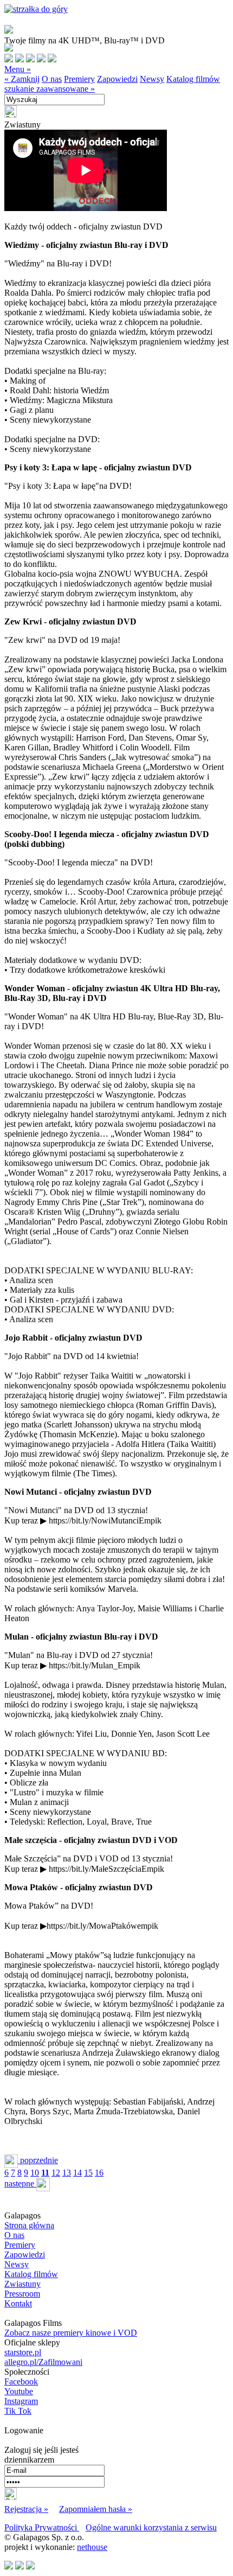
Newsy (152, 79)
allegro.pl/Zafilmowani (43, 2362)
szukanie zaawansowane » (50, 89)
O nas (52, 79)
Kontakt (18, 2303)
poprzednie (38, 2160)
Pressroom (22, 2294)
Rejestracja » (26, 2509)
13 (67, 2173)
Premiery (79, 79)
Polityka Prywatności (42, 2527)
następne (20, 2183)
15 (88, 2173)
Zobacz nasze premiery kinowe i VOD (71, 2333)
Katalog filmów (193, 79)
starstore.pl (23, 2352)
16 (99, 2173)
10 (35, 2173)
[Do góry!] (36, 9)
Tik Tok (18, 2411)
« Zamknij (22, 79)
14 (77, 2173)
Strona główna (29, 2225)
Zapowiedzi (117, 79)
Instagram (21, 2401)
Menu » (18, 69)
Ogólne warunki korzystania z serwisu (151, 2527)
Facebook (21, 2381)
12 (56, 2173)
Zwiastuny (22, 2284)
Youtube (19, 2391)
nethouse (92, 2547)
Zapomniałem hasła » (96, 2509)
